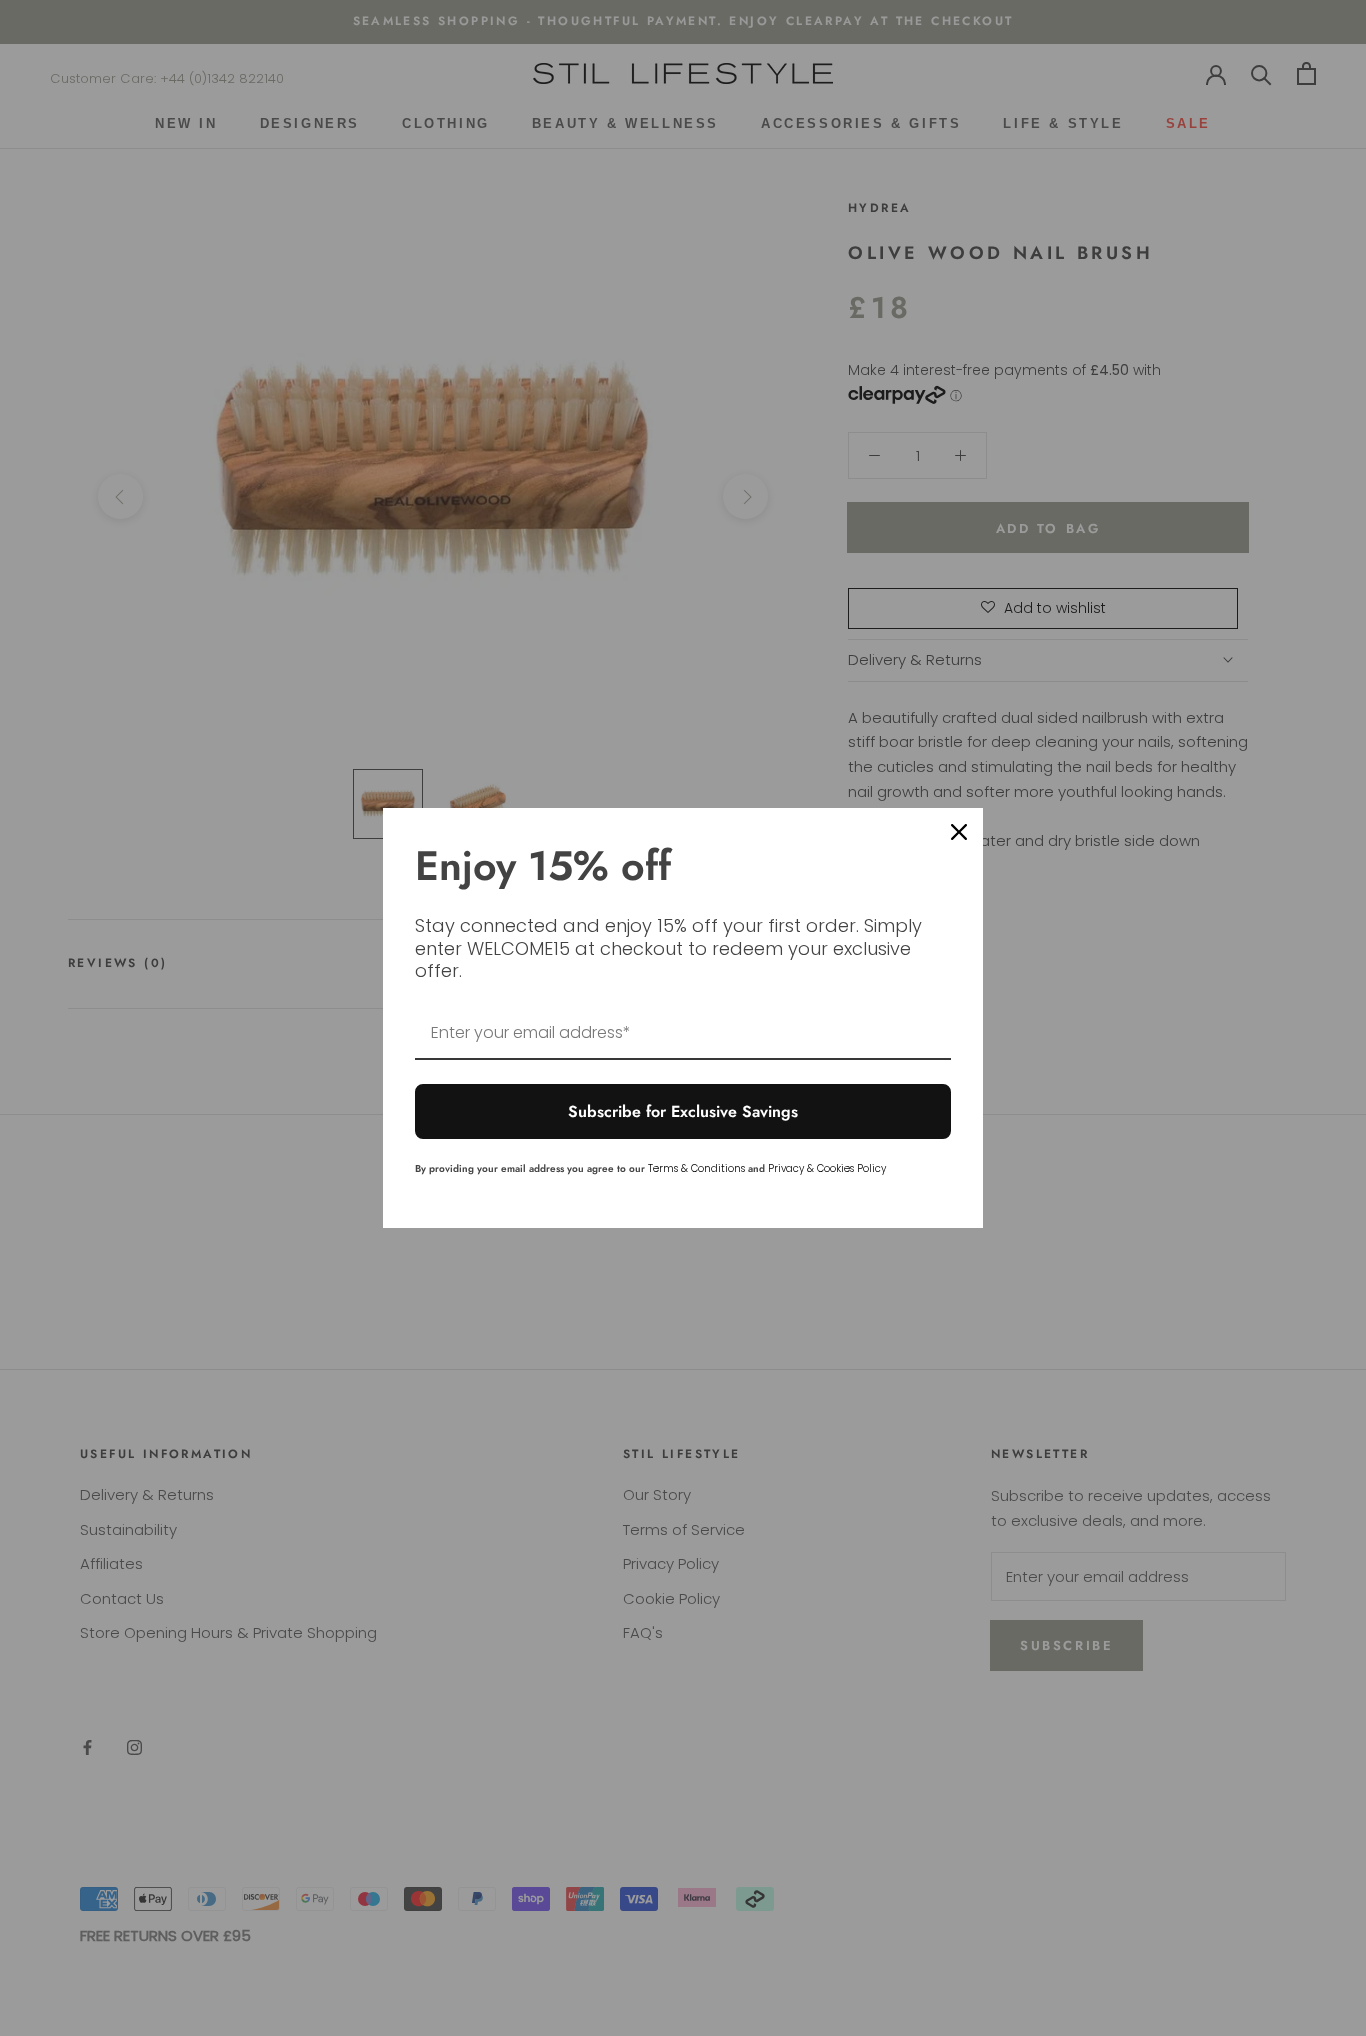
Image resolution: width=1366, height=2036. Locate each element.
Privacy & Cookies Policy (827, 1168)
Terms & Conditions (696, 1168)
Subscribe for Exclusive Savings (683, 1111)
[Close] (959, 832)
